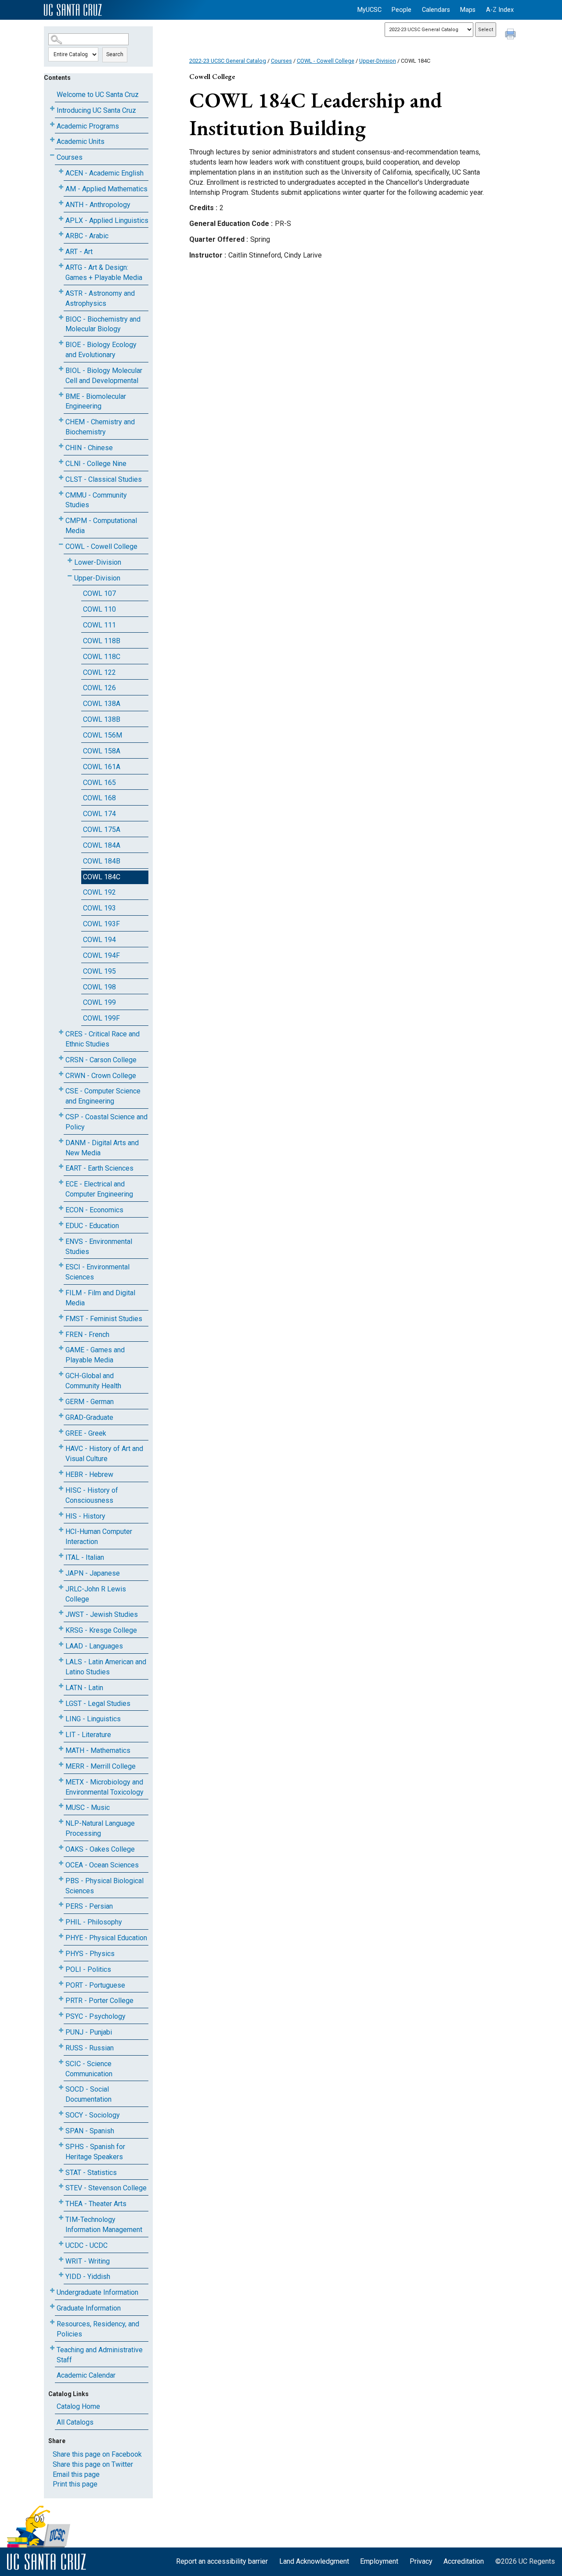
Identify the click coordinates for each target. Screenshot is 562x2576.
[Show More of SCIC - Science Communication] (61, 2062)
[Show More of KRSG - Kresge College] (61, 1628)
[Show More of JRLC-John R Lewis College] (61, 1587)
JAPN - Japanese (93, 1573)
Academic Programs (88, 126)
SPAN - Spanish (90, 2131)
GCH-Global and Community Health (93, 1381)
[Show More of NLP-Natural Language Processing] (61, 1822)
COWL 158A (102, 751)
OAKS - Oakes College (100, 1849)
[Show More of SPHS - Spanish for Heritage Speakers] (61, 2145)
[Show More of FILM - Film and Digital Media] (61, 1291)
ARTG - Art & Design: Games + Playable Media (104, 272)
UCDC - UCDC (86, 2245)
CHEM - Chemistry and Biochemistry (100, 427)
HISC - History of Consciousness (92, 1495)
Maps (468, 10)
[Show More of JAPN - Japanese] (61, 1571)
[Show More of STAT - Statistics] (61, 2171)
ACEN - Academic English (104, 173)
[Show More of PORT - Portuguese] (61, 1983)
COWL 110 (99, 609)
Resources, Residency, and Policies (98, 2329)
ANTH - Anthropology (98, 205)
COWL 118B (102, 641)
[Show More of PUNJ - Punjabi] (61, 2030)
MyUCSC (369, 10)
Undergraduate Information (97, 2292)
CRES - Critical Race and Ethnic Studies (103, 1039)
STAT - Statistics (91, 2173)
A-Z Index (500, 10)
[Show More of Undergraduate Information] (52, 2291)
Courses (70, 157)
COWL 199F (101, 1018)
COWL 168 (99, 798)
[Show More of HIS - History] (61, 1514)
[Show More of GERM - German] (61, 1400)
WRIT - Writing (88, 2261)
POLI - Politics (88, 1969)
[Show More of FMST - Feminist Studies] (61, 1317)
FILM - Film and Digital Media (100, 1298)
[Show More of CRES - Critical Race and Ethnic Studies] (61, 1032)
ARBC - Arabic (87, 236)
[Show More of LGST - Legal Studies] (61, 1702)
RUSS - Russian (90, 2048)
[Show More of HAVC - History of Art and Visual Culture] (61, 1447)
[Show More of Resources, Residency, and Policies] (52, 2322)
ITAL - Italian (85, 1557)
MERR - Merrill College (101, 1766)
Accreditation (464, 2561)
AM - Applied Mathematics (106, 189)
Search (115, 54)
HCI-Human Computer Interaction (99, 1537)
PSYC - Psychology (95, 2016)
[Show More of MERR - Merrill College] (61, 1765)
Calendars (436, 10)
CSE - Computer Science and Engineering (103, 1096)
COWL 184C (102, 877)
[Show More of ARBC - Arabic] (61, 234)
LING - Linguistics (93, 1719)
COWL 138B (102, 719)
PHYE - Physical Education (106, 1938)
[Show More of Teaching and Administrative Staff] (52, 2348)
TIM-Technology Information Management (104, 2225)
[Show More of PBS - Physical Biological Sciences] (61, 1879)
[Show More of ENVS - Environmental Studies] (61, 1240)
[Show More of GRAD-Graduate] (61, 1416)
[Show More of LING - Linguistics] (61, 1717)
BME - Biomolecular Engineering (96, 401)
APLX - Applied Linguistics (107, 220)
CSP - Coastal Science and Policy (106, 1122)
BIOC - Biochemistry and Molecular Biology (103, 324)
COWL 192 (99, 892)
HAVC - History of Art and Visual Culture (104, 1454)
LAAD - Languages (94, 1646)
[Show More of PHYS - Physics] (61, 1952)
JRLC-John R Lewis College (96, 1594)
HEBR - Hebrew (89, 1474)
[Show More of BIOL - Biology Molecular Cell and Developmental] (61, 369)
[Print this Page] (512, 35)
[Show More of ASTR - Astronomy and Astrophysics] (61, 292)
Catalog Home (78, 2406)
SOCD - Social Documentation (88, 2094)
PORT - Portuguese (95, 1985)
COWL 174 (99, 814)
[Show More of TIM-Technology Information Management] (61, 2218)
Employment (379, 2561)
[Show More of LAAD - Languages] (61, 1644)
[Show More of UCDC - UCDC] (61, 2244)
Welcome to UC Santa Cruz (98, 95)
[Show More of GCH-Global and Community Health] (61, 1374)
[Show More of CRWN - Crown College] (61, 1074)
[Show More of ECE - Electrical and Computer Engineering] (61, 1182)
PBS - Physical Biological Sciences (104, 1886)
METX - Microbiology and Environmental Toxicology (104, 1787)
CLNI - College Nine (96, 464)
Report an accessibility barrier (222, 2561)
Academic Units (81, 142)
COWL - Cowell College (101, 546)
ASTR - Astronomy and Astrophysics (100, 298)
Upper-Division (97, 578)
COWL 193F (101, 924)
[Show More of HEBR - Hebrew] (61, 1473)
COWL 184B (102, 861)
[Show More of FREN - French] (61, 1333)
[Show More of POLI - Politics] (61, 1968)
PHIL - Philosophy (94, 1922)
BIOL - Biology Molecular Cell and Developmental (104, 376)
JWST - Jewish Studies (102, 1614)
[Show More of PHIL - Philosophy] (61, 1920)
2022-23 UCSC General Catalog (228, 61)
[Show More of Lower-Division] (70, 561)
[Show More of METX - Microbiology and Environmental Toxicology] (61, 1780)
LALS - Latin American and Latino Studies (106, 1667)
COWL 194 (99, 940)
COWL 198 (99, 987)
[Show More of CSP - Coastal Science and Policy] (61, 1115)
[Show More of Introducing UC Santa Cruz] (52, 109)
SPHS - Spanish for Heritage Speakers (95, 2152)
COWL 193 (99, 908)
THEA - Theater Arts (96, 2204)
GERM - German (90, 1402)
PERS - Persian (89, 1906)
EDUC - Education (92, 1226)
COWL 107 (99, 593)
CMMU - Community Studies (96, 500)
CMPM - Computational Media (101, 526)
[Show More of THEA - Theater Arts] (61, 2202)
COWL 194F (101, 955)
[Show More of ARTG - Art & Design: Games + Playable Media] (61, 266)
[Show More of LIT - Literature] (61, 1733)
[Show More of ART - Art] (61, 250)
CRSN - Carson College (101, 1060)
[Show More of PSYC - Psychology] (61, 2015)
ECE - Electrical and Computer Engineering (99, 1189)
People (402, 10)
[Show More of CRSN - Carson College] (61, 1058)
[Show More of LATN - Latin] (61, 1686)
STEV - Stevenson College (106, 2188)
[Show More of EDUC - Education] (61, 1224)
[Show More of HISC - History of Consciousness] (61, 1489)
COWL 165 (99, 783)
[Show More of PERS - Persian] (61, 1904)
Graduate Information (89, 2308)
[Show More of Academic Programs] (52, 124)
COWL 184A (102, 845)
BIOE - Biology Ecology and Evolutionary (101, 350)
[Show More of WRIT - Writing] (61, 2259)
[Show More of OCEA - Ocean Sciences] (61, 1863)
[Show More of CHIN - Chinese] (61, 446)
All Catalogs (75, 2422)
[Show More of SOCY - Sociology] (61, 2113)
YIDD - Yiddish (88, 2277)
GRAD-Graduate (89, 1417)
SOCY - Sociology (93, 2115)
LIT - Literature (88, 1735)
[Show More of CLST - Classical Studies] (61, 478)
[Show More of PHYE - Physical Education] (61, 1936)
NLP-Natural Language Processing (100, 1828)
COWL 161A (102, 767)
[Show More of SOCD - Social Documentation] (61, 2087)
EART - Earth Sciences (99, 1168)
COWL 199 (99, 1002)
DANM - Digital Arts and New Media (102, 1148)
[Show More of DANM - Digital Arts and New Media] (61, 1141)
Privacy (421, 2561)
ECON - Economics (94, 1210)
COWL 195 (99, 971)
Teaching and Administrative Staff (100, 2355)
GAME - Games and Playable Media (95, 1355)
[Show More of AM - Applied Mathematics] (61, 187)
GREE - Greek (86, 1433)
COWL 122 (99, 672)
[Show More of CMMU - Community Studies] (61, 493)
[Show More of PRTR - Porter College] (61, 1999)
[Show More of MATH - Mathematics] (61, 1749)
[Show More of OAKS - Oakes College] (61, 1847)
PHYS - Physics (90, 1954)
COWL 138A (102, 704)
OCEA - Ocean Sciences (102, 1865)
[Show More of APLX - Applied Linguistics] (61, 219)
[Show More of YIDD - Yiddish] (61, 2275)
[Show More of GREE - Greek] (61, 1431)
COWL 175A (102, 829)
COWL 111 (99, 625)
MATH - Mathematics (98, 1750)
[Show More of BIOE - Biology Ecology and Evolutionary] (61, 343)
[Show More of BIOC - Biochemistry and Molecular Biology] (61, 317)
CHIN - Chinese (89, 448)
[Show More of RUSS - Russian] (61, 2046)
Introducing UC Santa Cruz (96, 110)
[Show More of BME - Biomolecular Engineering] (61, 395)
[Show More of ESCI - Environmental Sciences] (61, 1265)
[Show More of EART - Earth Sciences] (61, 1166)
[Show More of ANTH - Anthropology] (61, 203)
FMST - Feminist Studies (104, 1319)
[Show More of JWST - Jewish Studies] (61, 1613)
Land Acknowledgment (314, 2561)
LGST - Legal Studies (98, 1704)
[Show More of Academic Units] (52, 140)
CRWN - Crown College (101, 1076)
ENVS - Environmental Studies (99, 1247)
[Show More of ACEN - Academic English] (61, 171)
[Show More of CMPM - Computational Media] (61, 519)
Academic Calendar (86, 2375)
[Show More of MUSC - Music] (61, 1806)
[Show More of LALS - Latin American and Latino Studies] (61, 1660)
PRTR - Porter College (99, 2001)
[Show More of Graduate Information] (52, 2306)
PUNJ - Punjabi (89, 2032)
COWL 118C (102, 657)
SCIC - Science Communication (89, 2069)
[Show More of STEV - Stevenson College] (61, 2186)
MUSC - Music (88, 1807)
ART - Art (79, 252)
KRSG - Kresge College (101, 1630)
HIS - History (85, 1516)
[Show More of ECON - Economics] (61, 1208)
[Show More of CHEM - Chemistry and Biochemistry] (61, 420)
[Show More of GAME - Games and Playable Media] (61, 1348)
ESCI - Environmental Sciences (97, 1272)
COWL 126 (99, 688)
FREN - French (87, 1335)
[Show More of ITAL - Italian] (61, 1556)
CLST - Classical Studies (104, 479)
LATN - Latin (84, 1688)
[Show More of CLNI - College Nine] (61, 462)
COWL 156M (103, 735)
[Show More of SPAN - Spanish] (61, 2129)
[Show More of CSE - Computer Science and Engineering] (61, 1089)
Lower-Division (98, 562)
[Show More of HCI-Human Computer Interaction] (61, 1530)
